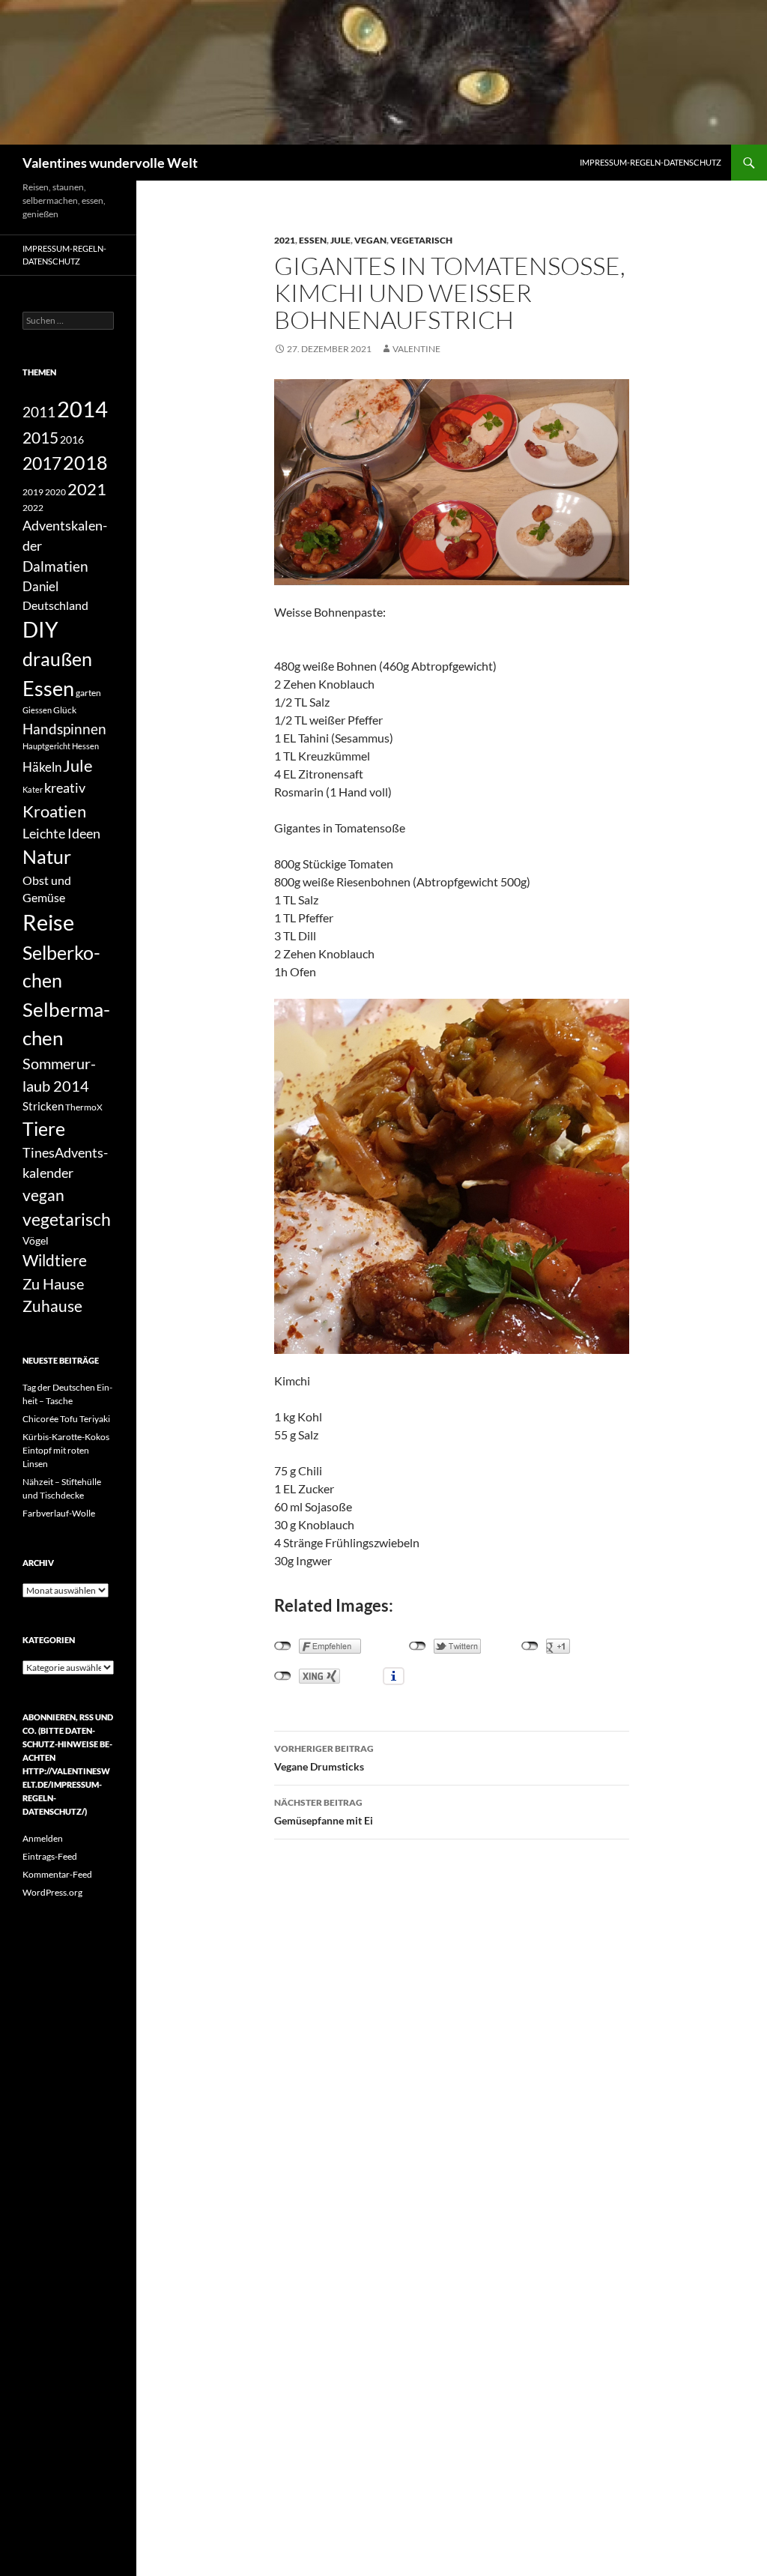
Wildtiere (55, 1260)
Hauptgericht (46, 746)
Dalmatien (55, 566)
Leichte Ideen (61, 833)
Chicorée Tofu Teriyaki (66, 1419)
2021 (285, 240)
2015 (40, 437)
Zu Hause (53, 1284)
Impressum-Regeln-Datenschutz (651, 162)
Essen (313, 240)
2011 (39, 412)
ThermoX (84, 1107)
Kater (33, 789)
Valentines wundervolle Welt (110, 163)
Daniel (40, 586)
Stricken (43, 1106)
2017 (42, 463)
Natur (47, 857)
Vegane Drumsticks (324, 1758)
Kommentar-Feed (57, 1874)
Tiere (44, 1128)
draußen (57, 659)
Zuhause (52, 1306)
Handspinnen (64, 729)
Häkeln (42, 767)
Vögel (36, 1240)
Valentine (416, 349)
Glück (65, 710)
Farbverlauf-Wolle (59, 1513)
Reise (48, 922)
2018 (85, 463)
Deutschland (55, 605)
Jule (340, 240)
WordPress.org (52, 1892)
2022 (33, 508)
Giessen (37, 710)
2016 (72, 439)
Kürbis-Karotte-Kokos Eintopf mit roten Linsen (66, 1450)
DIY (40, 630)
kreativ (65, 787)
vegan (370, 240)
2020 (55, 492)
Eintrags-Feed (50, 1856)
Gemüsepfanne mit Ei (324, 1812)
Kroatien (54, 811)
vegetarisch (421, 240)
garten (88, 692)
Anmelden (43, 1838)
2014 (82, 409)
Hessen (85, 746)
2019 (33, 492)
